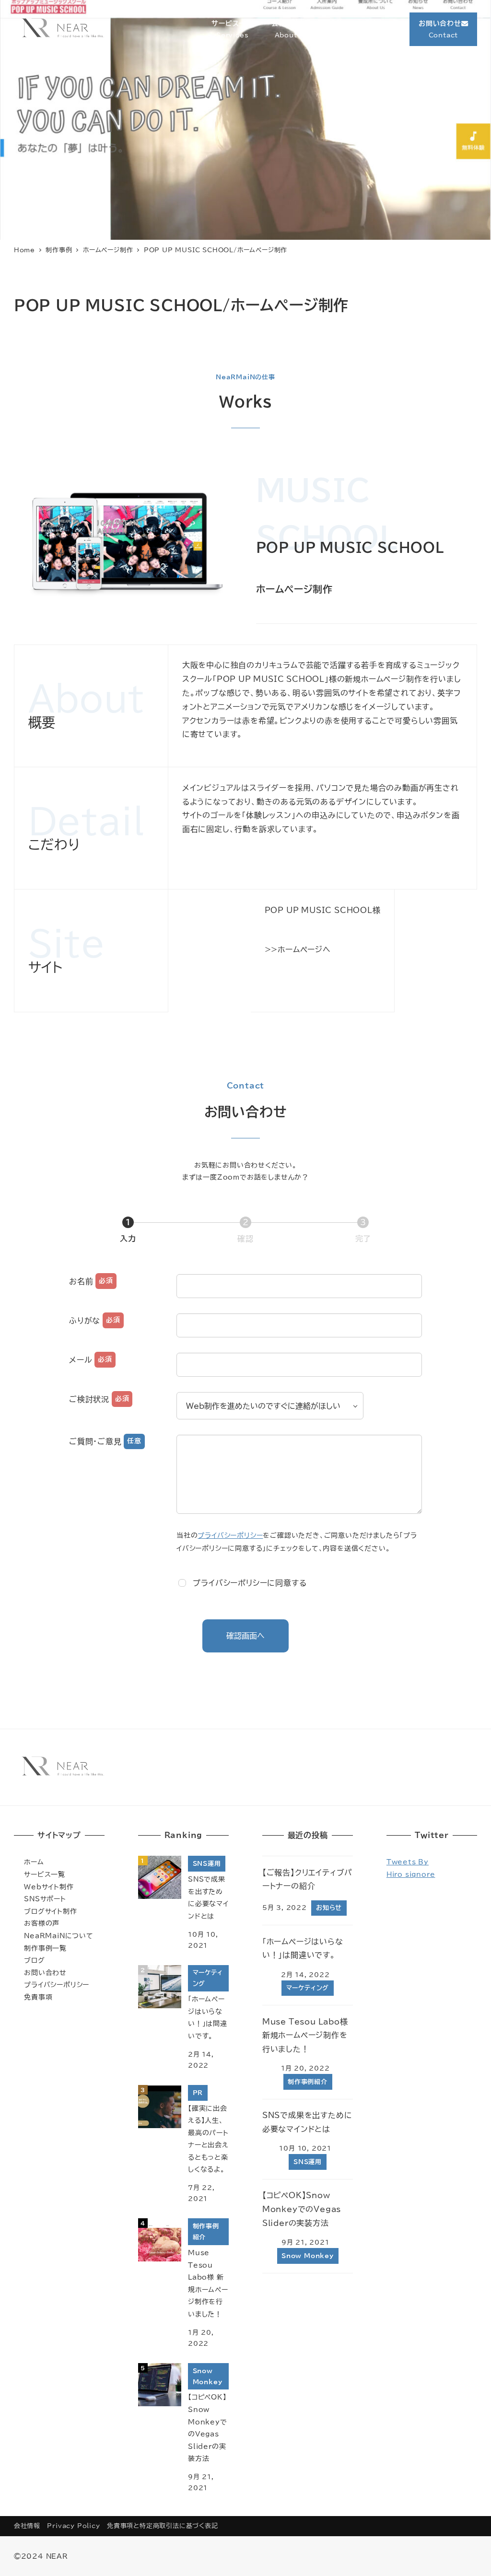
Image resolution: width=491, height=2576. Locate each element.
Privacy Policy (73, 2526)
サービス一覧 (45, 1874)
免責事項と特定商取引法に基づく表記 (163, 2526)
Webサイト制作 (49, 1887)
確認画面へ (245, 1636)
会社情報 (27, 2526)
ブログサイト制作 (50, 1911)
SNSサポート (45, 1899)
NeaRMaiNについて (59, 1936)
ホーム (34, 1862)
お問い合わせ (45, 1973)
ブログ (34, 1960)
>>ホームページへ (298, 949)
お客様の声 (42, 1923)
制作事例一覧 (45, 1948)
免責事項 (38, 1997)
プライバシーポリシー (230, 1535)
